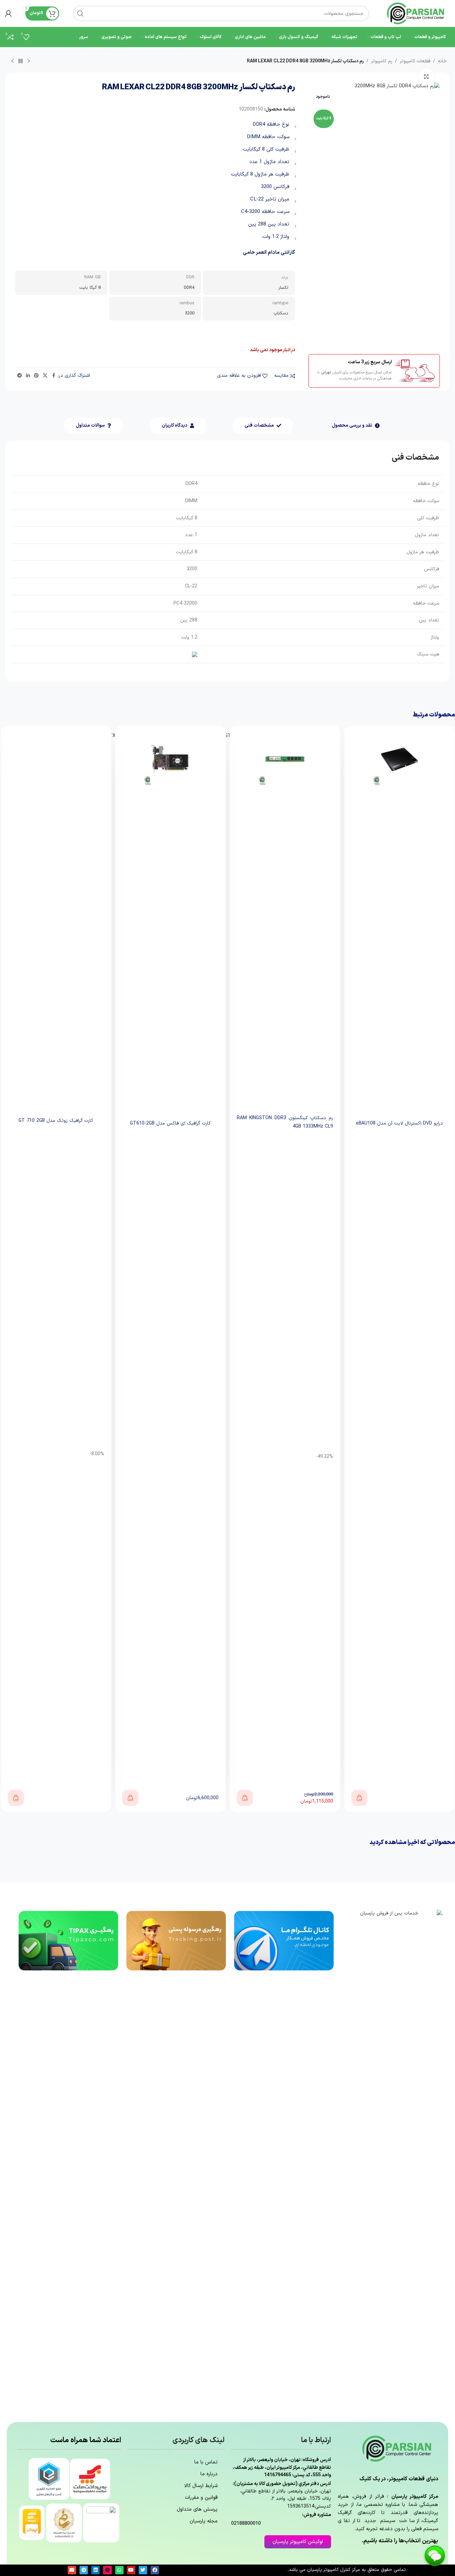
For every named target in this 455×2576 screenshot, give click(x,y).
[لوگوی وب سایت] (416, 13)
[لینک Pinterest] (36, 376)
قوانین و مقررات (201, 2498)
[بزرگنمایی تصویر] (426, 76)
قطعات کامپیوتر (415, 61)
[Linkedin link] (28, 376)
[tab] (356, 426)
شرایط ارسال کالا (201, 2486)
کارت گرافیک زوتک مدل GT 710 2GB (56, 1121)
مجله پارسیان (204, 2521)
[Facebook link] (54, 376)
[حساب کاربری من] (8, 13)
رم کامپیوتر (382, 61)
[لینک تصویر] (392, 2162)
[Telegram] (84, 2570)
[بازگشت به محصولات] (21, 61)
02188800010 (246, 2524)
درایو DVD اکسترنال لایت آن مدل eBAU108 (399, 1123)
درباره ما (209, 2474)
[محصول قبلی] (29, 61)
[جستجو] (80, 13)
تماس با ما (206, 2462)
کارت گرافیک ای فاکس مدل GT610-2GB (170, 1123)
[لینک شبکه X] (45, 376)
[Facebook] (155, 2570)
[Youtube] (131, 2570)
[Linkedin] (95, 2570)
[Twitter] (143, 2570)
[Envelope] (72, 2570)
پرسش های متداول (197, 2509)
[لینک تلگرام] (20, 376)
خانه (442, 61)
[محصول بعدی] (12, 61)
